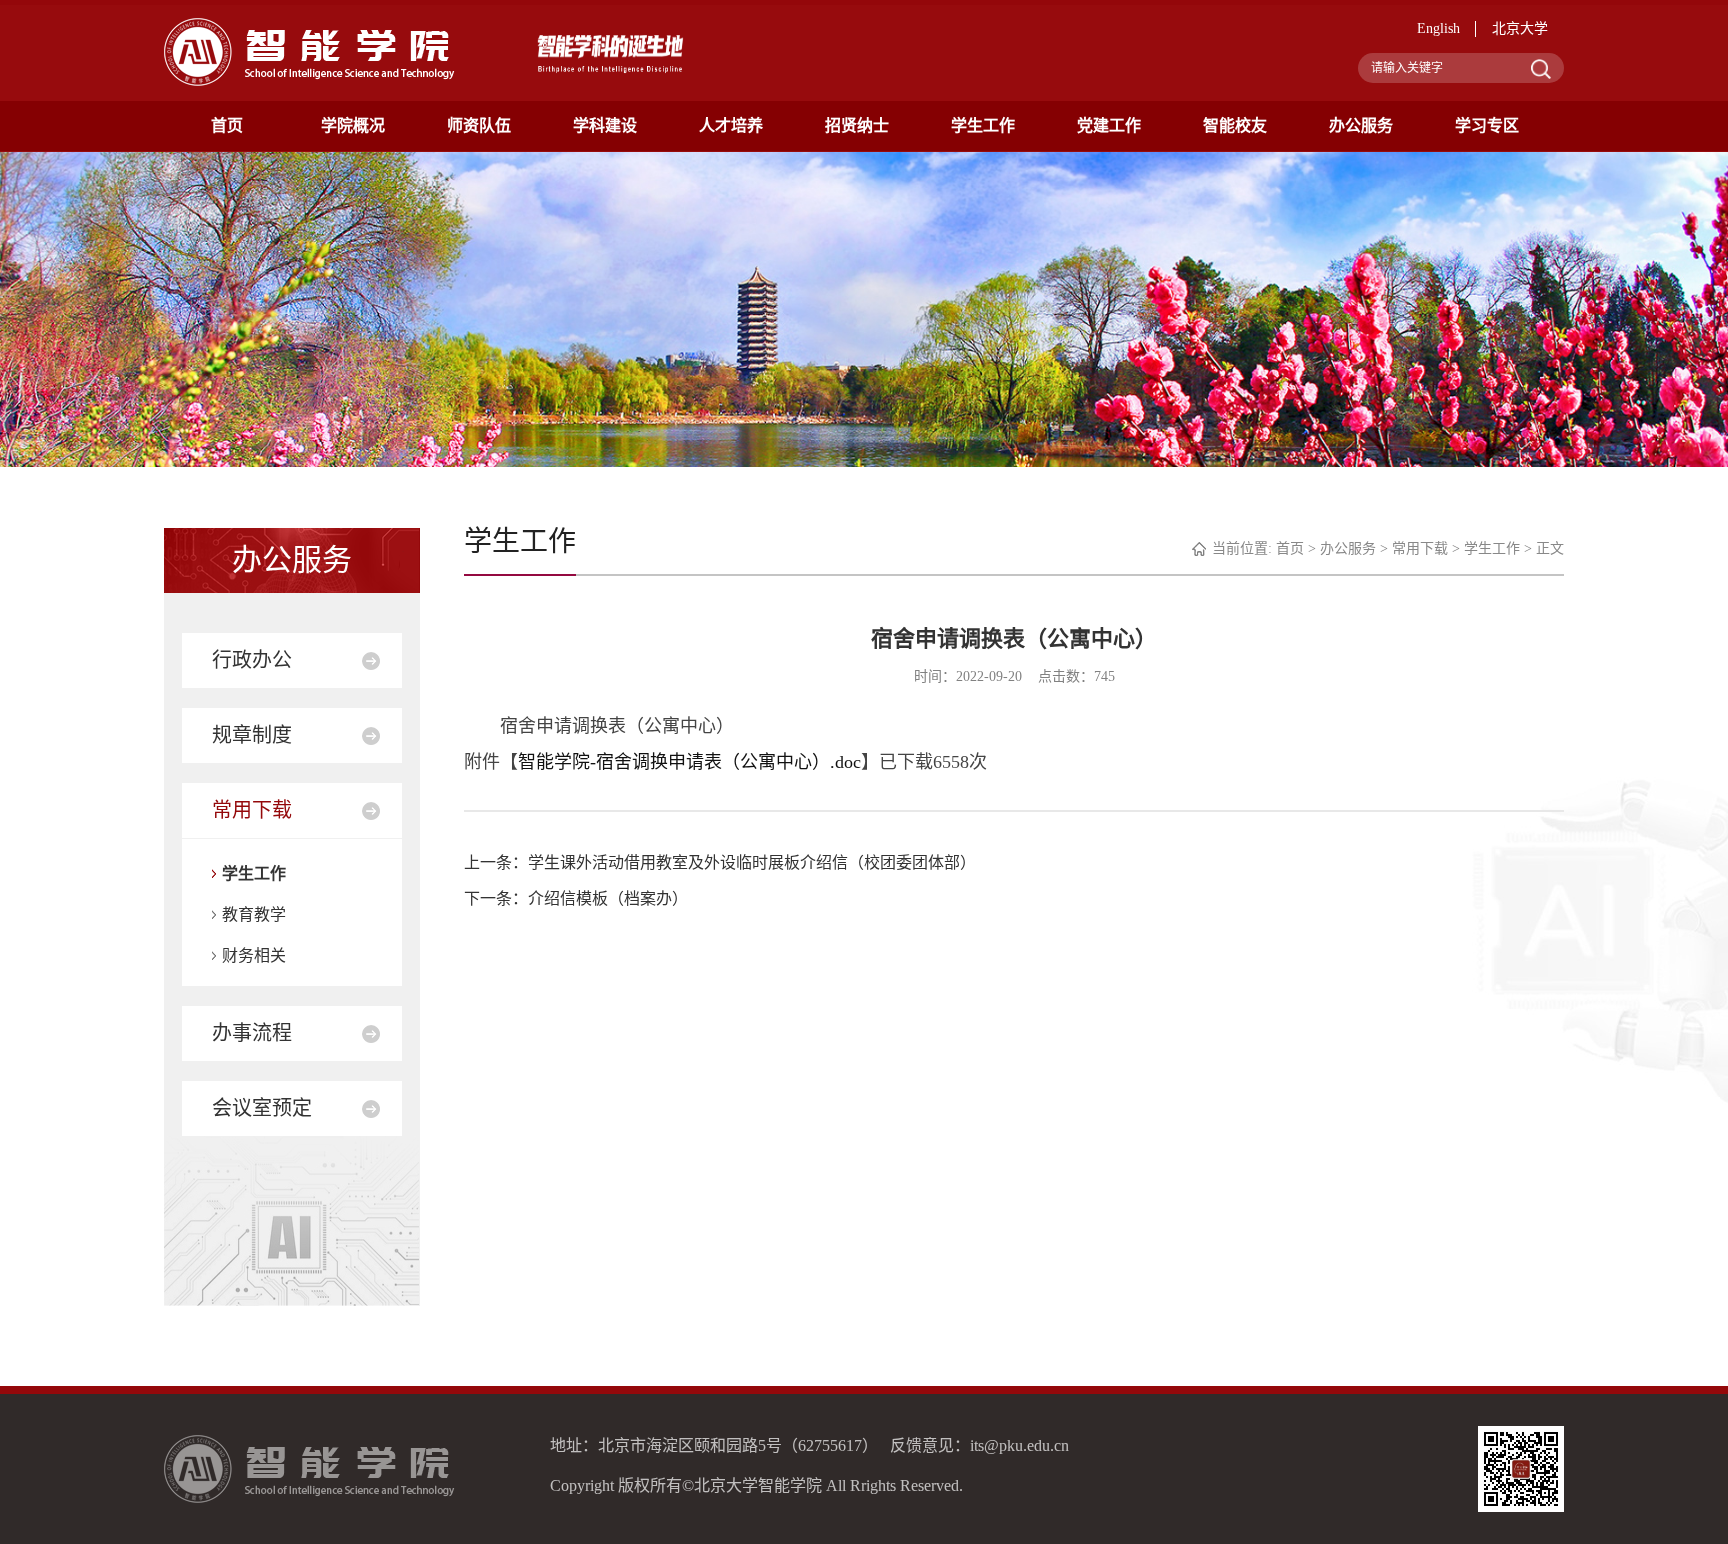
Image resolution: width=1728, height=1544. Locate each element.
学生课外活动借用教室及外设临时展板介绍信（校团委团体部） (752, 862)
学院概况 (353, 125)
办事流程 (252, 1033)
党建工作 (1109, 125)
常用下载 (252, 810)
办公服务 (1361, 125)
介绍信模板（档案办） (608, 898)
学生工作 (983, 125)
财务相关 (254, 955)
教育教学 (254, 914)
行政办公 (252, 660)
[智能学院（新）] (309, 51)
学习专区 (1487, 125)
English (1438, 28)
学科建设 (605, 125)
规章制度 (252, 735)
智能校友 (1235, 125)
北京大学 (1520, 28)
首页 (227, 125)
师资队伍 (479, 125)
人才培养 (731, 125)
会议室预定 (262, 1108)
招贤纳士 (857, 125)
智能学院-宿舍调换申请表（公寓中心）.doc (689, 762)
